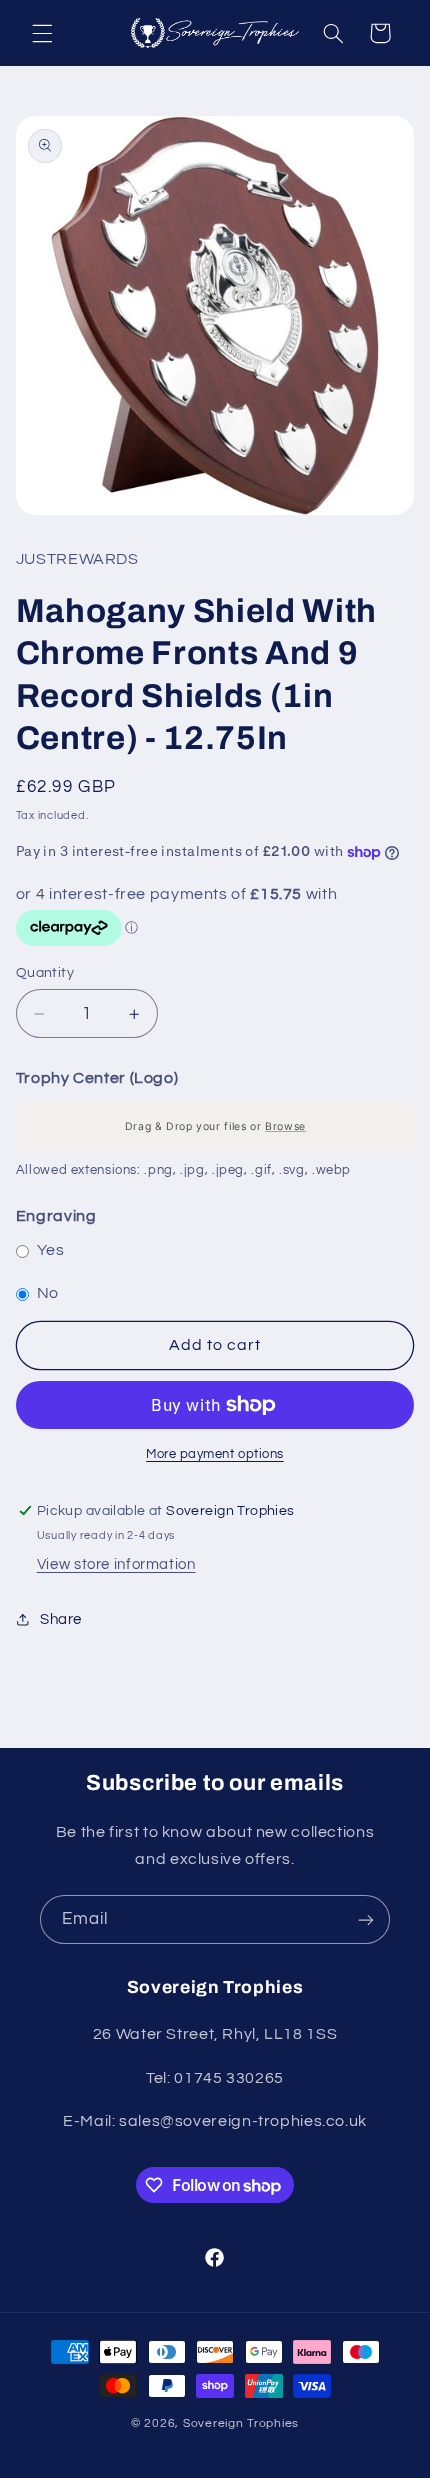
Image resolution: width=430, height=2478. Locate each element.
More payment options (215, 1454)
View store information (116, 1564)
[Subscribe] (366, 1919)
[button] (42, 33)
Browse (285, 1126)
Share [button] (61, 1619)
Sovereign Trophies (241, 2423)
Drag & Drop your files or (214, 1126)
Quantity (45, 973)
